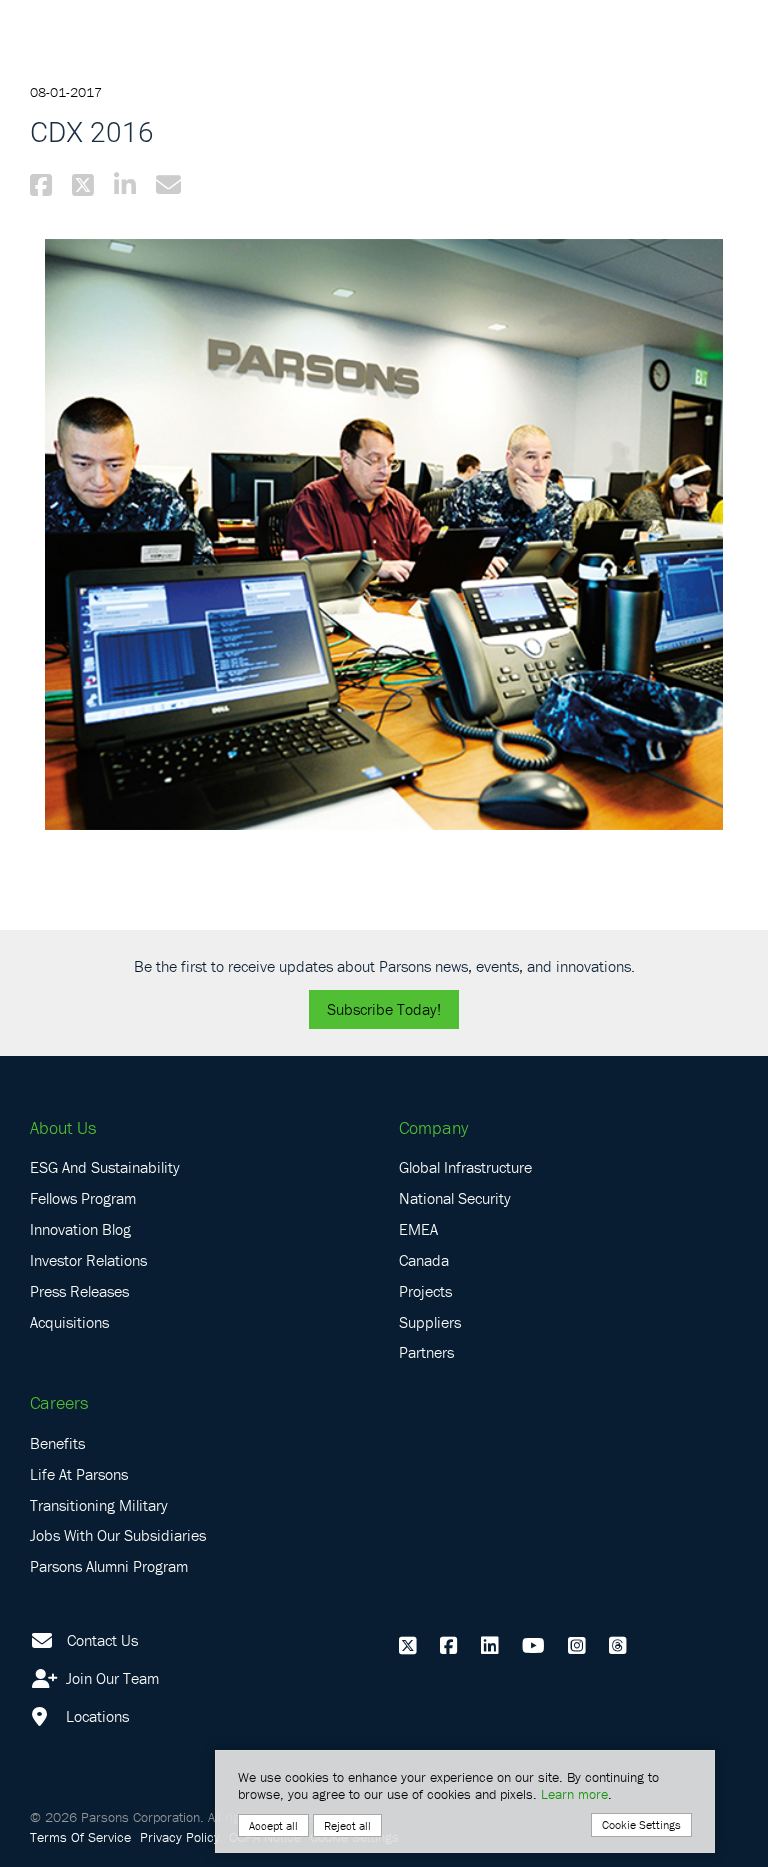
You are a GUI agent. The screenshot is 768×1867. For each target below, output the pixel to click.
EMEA (418, 1229)
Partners (426, 1352)
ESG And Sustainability (105, 1167)
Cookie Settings (641, 1824)
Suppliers (430, 1322)
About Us (63, 1127)
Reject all (347, 1825)
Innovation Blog (80, 1229)
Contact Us (102, 1640)
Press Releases (79, 1291)
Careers (59, 1402)
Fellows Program (83, 1198)
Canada (424, 1260)
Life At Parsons (79, 1474)
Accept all (273, 1825)
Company (433, 1127)
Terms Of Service (80, 1837)
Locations (95, 1716)
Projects (425, 1291)
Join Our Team (110, 1678)
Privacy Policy (180, 1837)
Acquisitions (69, 1322)
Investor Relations (88, 1260)
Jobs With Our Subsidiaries (118, 1535)
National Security (455, 1198)
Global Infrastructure (465, 1167)
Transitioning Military (99, 1505)
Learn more (574, 1794)
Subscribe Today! (384, 1009)
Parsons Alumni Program (109, 1566)
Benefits (57, 1443)
